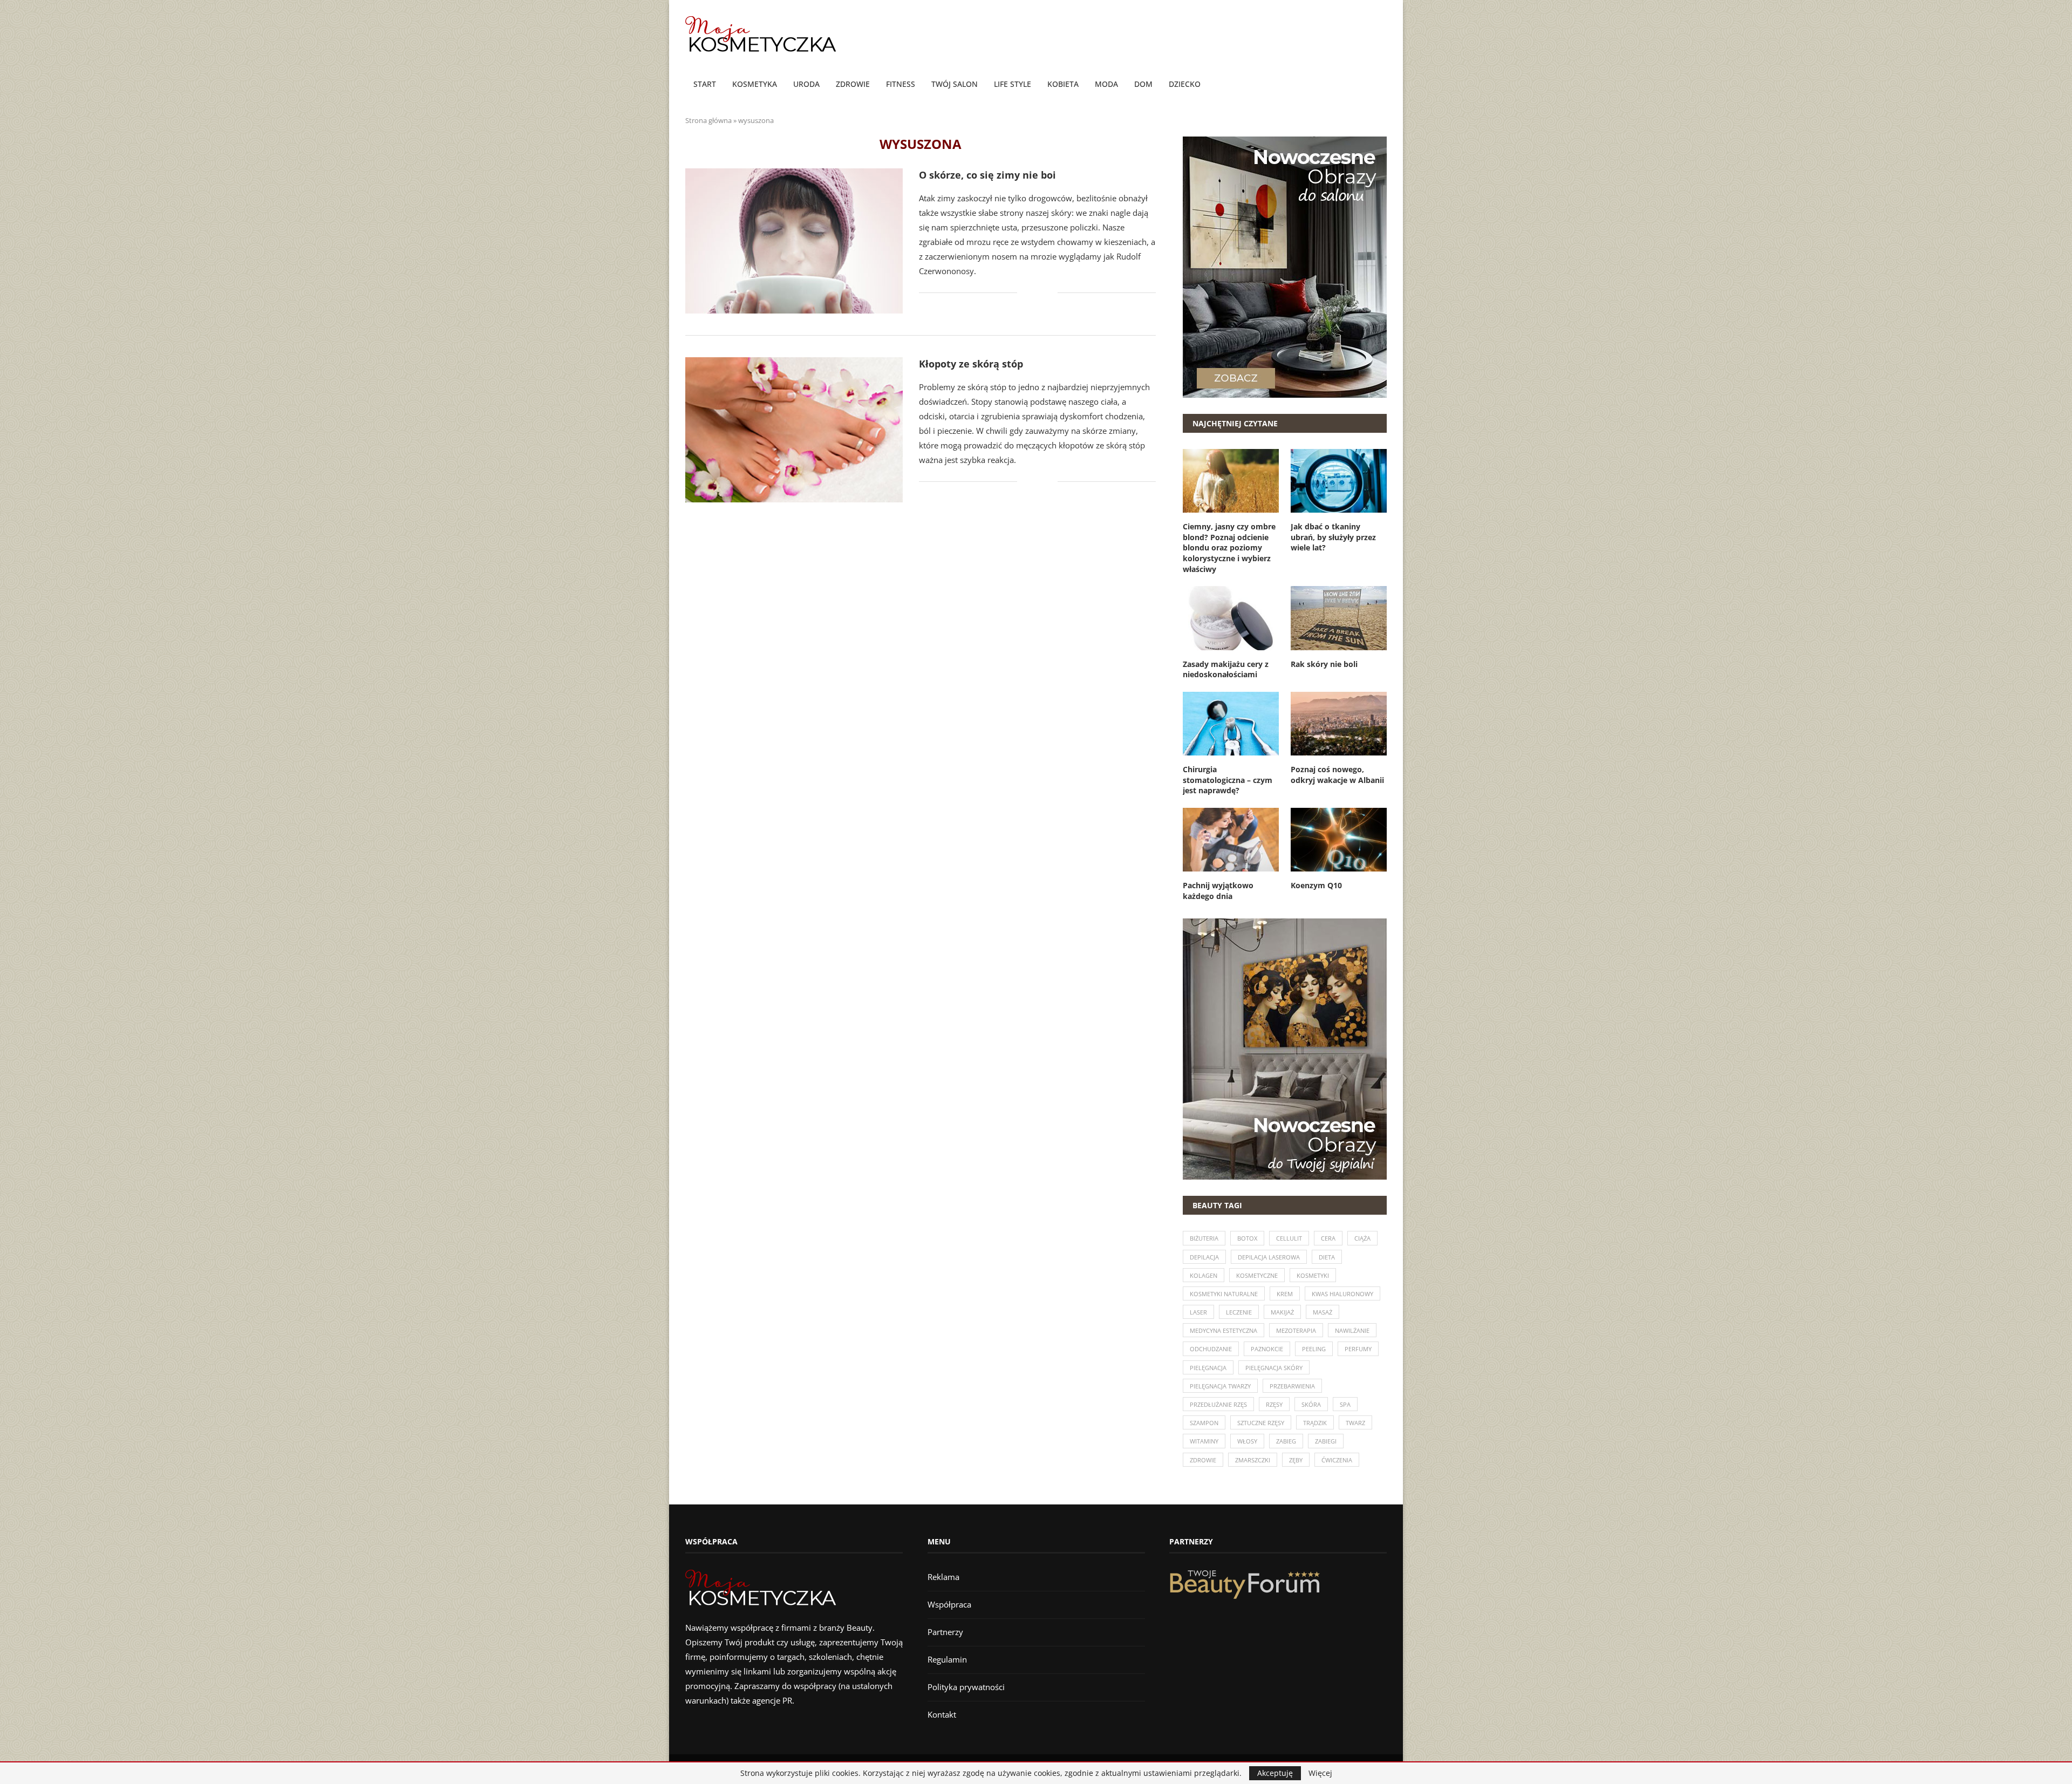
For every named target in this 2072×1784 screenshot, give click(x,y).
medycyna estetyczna (1224, 1330)
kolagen (1204, 1275)
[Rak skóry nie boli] (1339, 618)
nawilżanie (1352, 1330)
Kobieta (1063, 84)
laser (1198, 1312)
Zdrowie (853, 84)
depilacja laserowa (1269, 1257)
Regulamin (947, 1659)
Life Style (1013, 84)
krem (1285, 1294)
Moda (1106, 84)
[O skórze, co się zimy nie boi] (794, 241)
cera (1328, 1238)
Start (705, 84)
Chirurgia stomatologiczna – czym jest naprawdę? (1228, 780)
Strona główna (708, 120)
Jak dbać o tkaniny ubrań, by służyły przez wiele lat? (1333, 537)
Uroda (806, 84)
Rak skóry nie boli (1324, 664)
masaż (1323, 1312)
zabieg (1286, 1441)
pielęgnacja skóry (1274, 1368)
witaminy (1204, 1441)
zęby (1296, 1460)
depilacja (1204, 1257)
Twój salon (955, 84)
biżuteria (1204, 1238)
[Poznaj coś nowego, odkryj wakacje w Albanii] (1339, 724)
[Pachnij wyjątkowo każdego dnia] (1231, 840)
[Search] (1381, 85)
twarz (1355, 1423)
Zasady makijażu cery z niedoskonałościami (1226, 669)
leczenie (1239, 1312)
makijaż (1282, 1312)
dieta (1327, 1257)
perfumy (1358, 1349)
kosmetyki (1313, 1275)
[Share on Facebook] (1033, 293)
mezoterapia (1296, 1330)
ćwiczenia (1337, 1460)
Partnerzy (945, 1632)
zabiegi (1326, 1441)
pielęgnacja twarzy (1220, 1386)
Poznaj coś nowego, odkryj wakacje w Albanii (1337, 775)
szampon (1204, 1423)
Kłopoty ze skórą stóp (971, 364)
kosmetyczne (1257, 1275)
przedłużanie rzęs (1218, 1404)
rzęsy (1274, 1404)
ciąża (1362, 1238)
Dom (1143, 84)
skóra (1311, 1404)
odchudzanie (1211, 1349)
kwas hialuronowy (1342, 1294)
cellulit (1289, 1238)
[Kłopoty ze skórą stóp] (794, 430)
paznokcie (1267, 1349)
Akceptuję (1275, 1773)
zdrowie (1203, 1460)
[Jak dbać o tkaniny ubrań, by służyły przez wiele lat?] (1339, 481)
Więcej (1320, 1773)
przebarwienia (1292, 1386)
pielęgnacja (1208, 1368)
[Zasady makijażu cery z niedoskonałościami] (1231, 618)
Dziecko (1185, 84)
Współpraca (949, 1604)
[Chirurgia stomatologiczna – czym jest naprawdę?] (1231, 724)
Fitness (901, 84)
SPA (1345, 1404)
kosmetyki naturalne (1224, 1294)
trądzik (1315, 1423)
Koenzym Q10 (1316, 885)
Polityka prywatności (966, 1687)
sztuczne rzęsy (1261, 1423)
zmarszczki (1253, 1460)
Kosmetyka (755, 84)
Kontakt (942, 1714)
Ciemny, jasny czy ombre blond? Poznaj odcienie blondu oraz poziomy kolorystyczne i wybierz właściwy (1229, 547)
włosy (1247, 1441)
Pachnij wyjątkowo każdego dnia (1218, 891)
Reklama (943, 1577)
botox (1247, 1238)
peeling (1314, 1349)
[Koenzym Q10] (1339, 840)
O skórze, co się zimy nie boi (987, 175)
